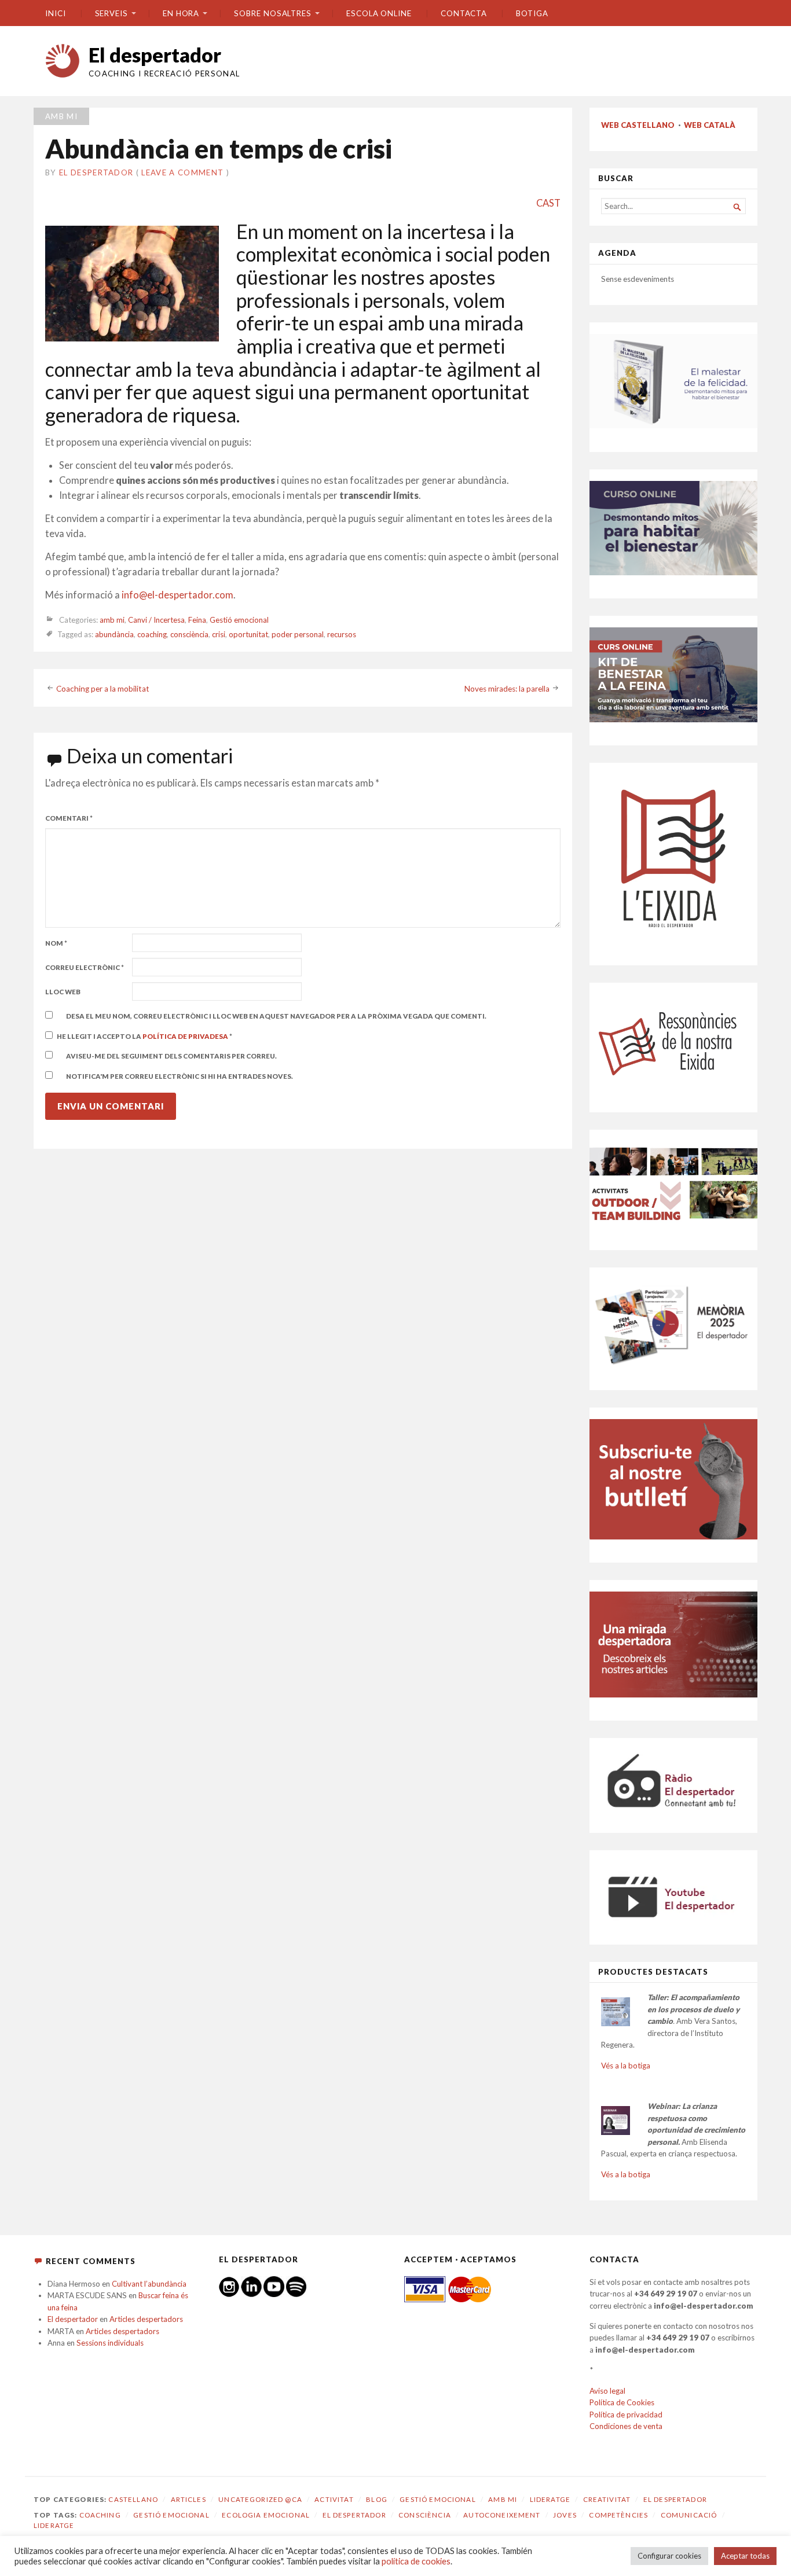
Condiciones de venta (626, 2426)
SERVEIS (111, 13)
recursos (342, 634)
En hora (181, 13)
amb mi (61, 116)
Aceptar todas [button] (745, 2556)
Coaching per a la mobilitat (103, 689)
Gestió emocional (239, 620)
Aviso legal (607, 2391)
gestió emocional (171, 2515)
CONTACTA (464, 13)
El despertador (155, 55)
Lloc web (63, 992)
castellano (133, 2499)
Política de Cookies (622, 2402)
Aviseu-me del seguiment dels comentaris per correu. (171, 1056)
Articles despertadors (146, 2319)
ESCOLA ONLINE (379, 13)
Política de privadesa (186, 1036)
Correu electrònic (85, 967)
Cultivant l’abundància (149, 2284)
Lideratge (550, 2499)
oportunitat (248, 634)
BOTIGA (532, 13)
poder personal (298, 634)
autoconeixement (502, 2515)
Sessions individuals (110, 2343)
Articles (188, 2499)
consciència (189, 634)
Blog (377, 2499)
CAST (548, 203)
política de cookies (416, 2561)
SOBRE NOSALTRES (273, 13)
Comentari (69, 818)
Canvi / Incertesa (156, 620)
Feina (197, 620)
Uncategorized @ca (260, 2499)
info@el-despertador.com (177, 595)
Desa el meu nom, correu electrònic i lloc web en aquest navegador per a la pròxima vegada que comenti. (276, 1016)
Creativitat (607, 2499)
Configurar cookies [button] (669, 2556)
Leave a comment (182, 172)
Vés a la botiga (626, 2066)
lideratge (54, 2525)
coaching (152, 634)
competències (618, 2515)
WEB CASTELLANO (638, 125)
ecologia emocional (266, 2515)
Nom (56, 943)
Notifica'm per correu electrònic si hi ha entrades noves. (180, 1076)
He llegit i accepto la (144, 1036)
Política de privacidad (626, 2415)
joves (565, 2515)
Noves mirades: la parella (507, 689)
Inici (56, 13)
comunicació (689, 2515)
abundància (114, 634)
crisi (219, 634)
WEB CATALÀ (710, 125)
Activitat (334, 2499)
